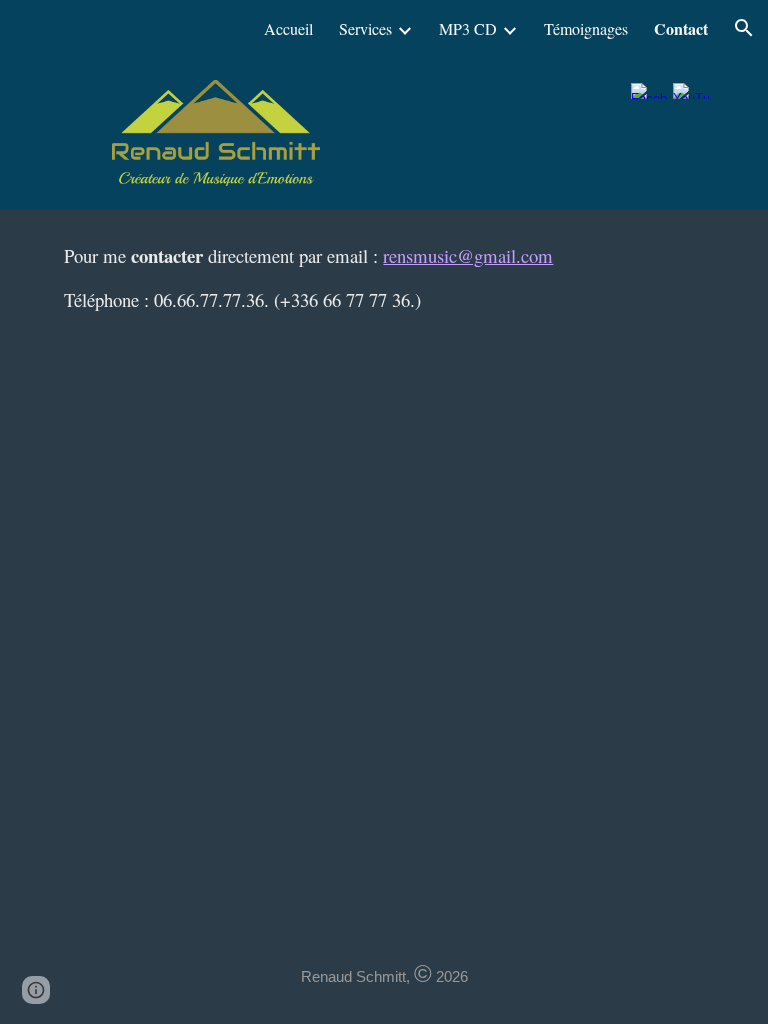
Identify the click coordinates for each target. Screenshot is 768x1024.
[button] (744, 28)
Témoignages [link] (586, 28)
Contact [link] (681, 28)
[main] (383, 278)
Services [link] (365, 28)
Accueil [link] (288, 28)
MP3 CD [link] (468, 28)
